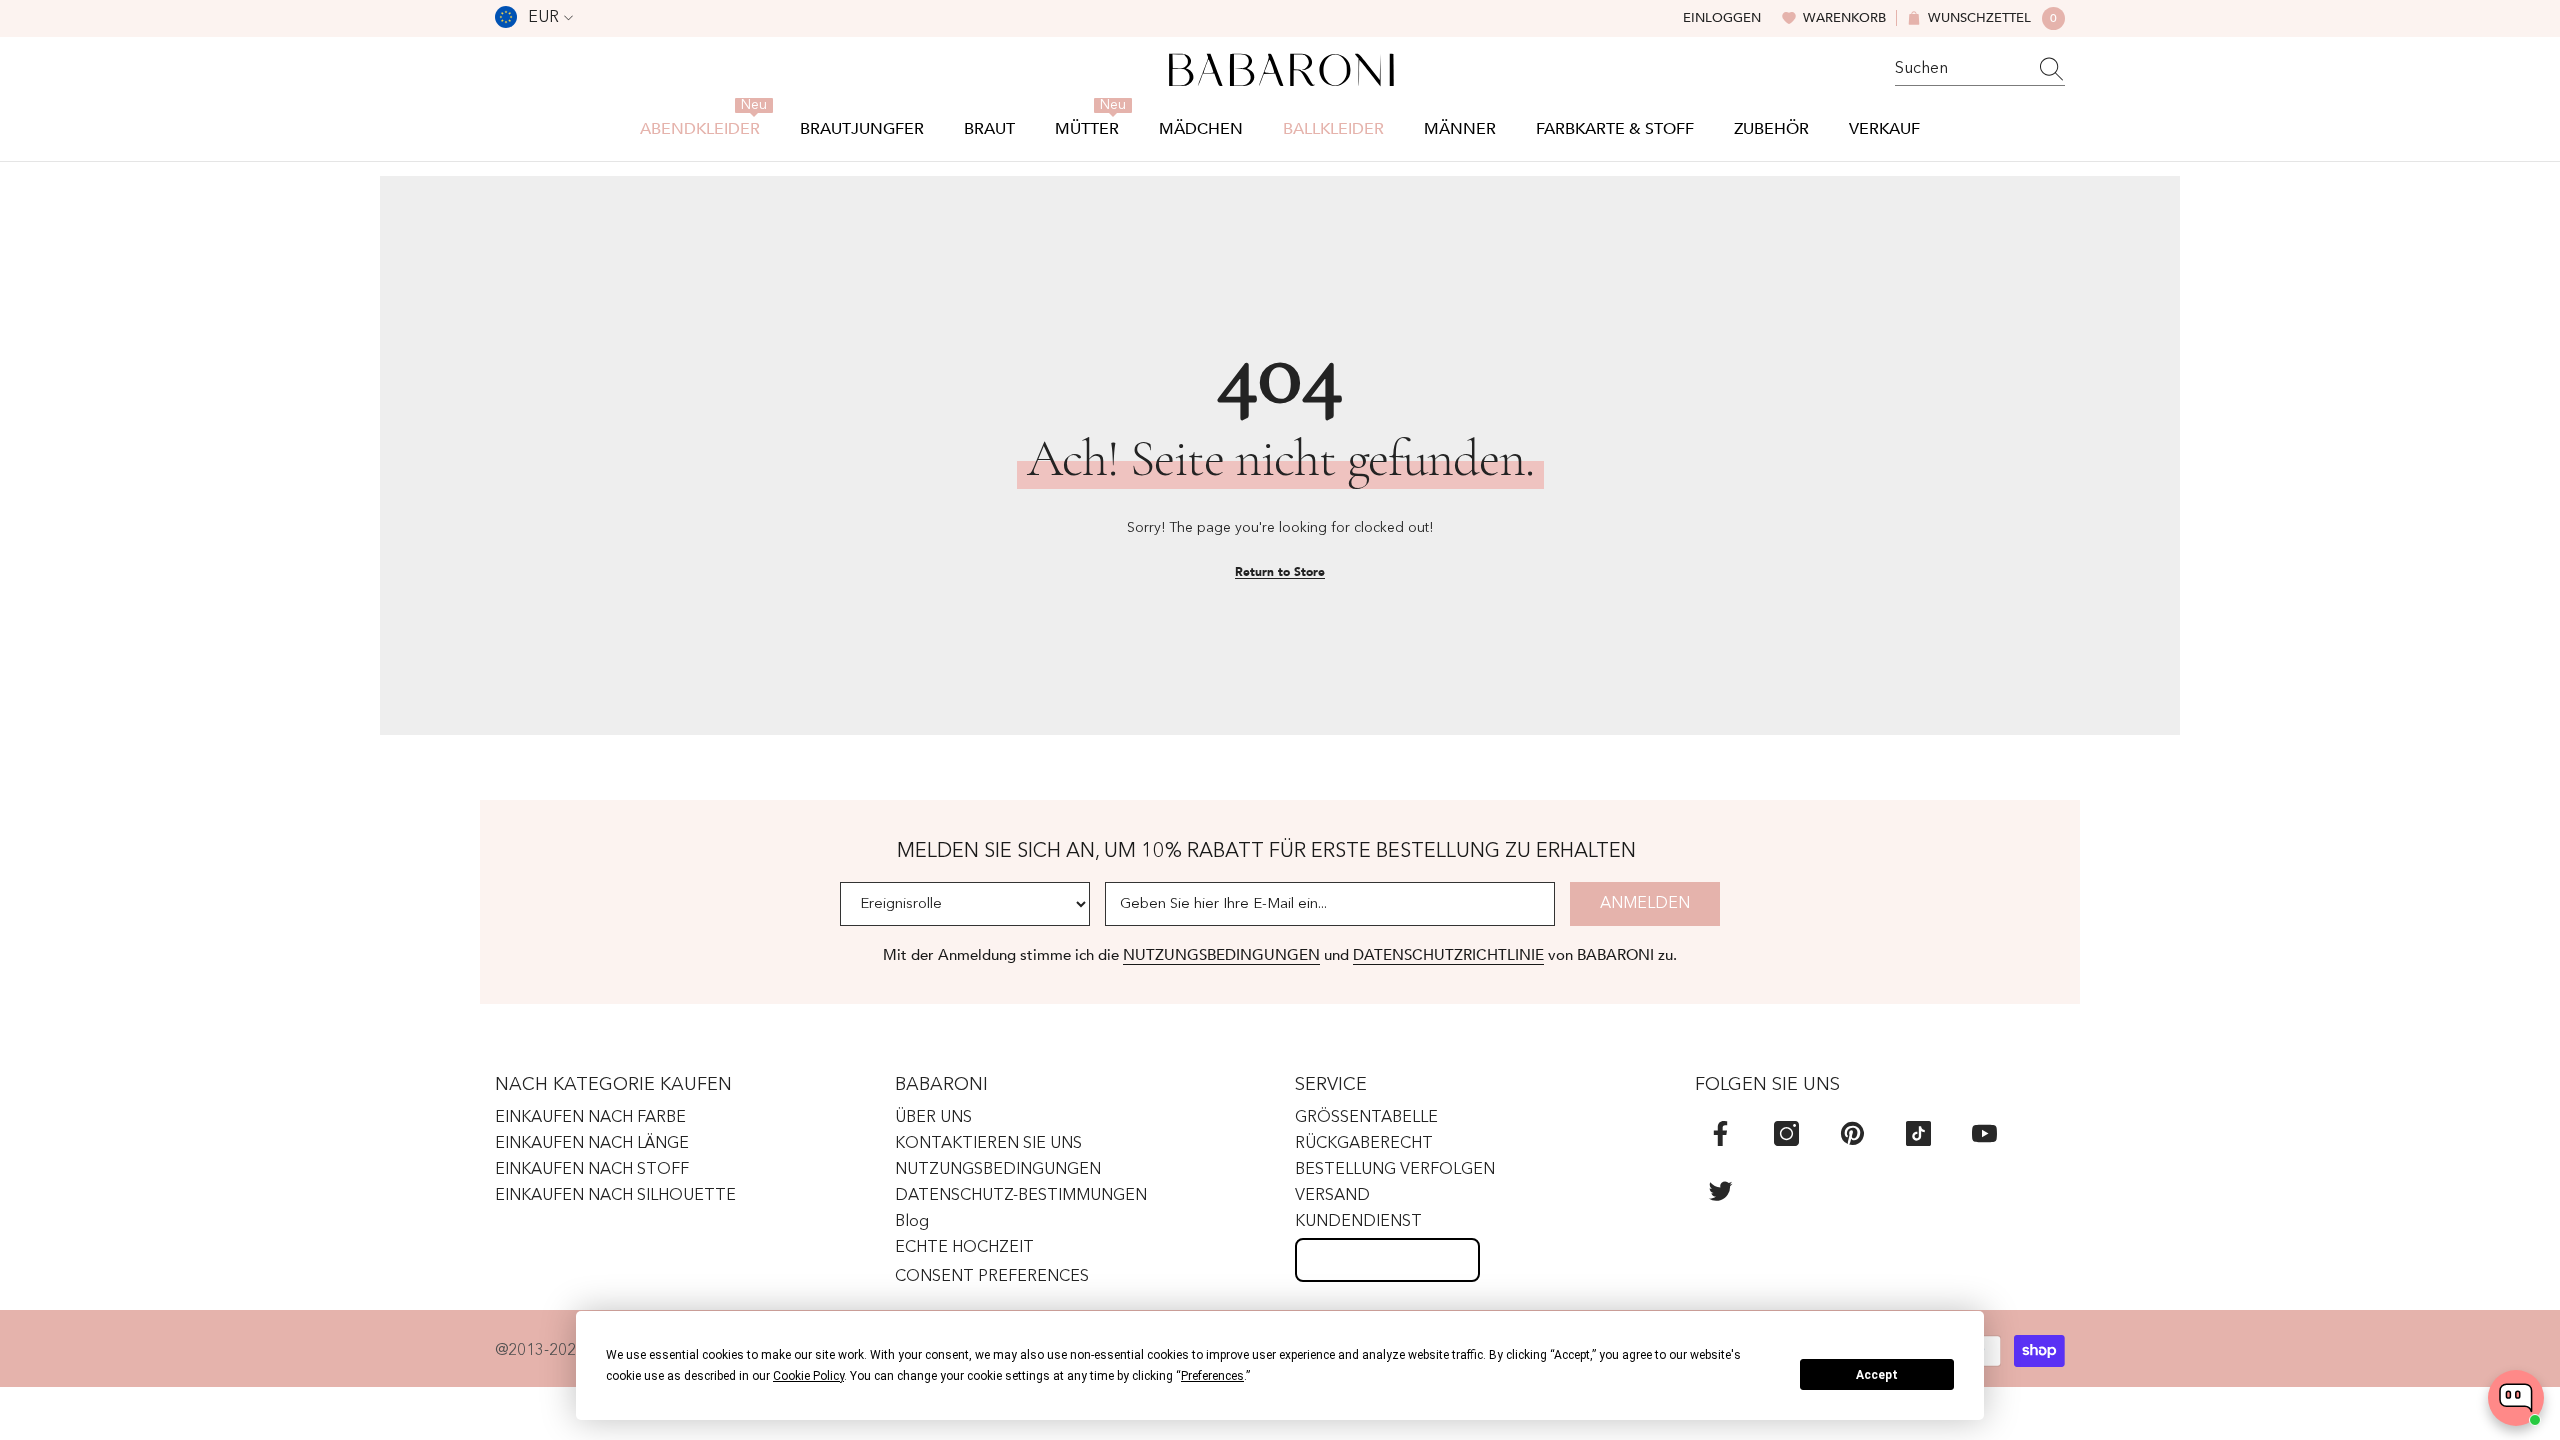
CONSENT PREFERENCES (992, 1277)
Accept (1877, 1375)
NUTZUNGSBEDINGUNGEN (1221, 955)
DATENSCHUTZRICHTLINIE (1448, 955)
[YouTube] (1984, 1133)
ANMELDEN (1645, 904)
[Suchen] (1980, 69)
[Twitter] (1720, 1190)
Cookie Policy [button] (808, 1376)
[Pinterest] (1852, 1133)
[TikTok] (1918, 1133)
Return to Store (1280, 572)
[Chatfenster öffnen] (2516, 1398)
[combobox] (1961, 69)
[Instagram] (1786, 1133)
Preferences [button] (1212, 1376)
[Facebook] (1720, 1133)
